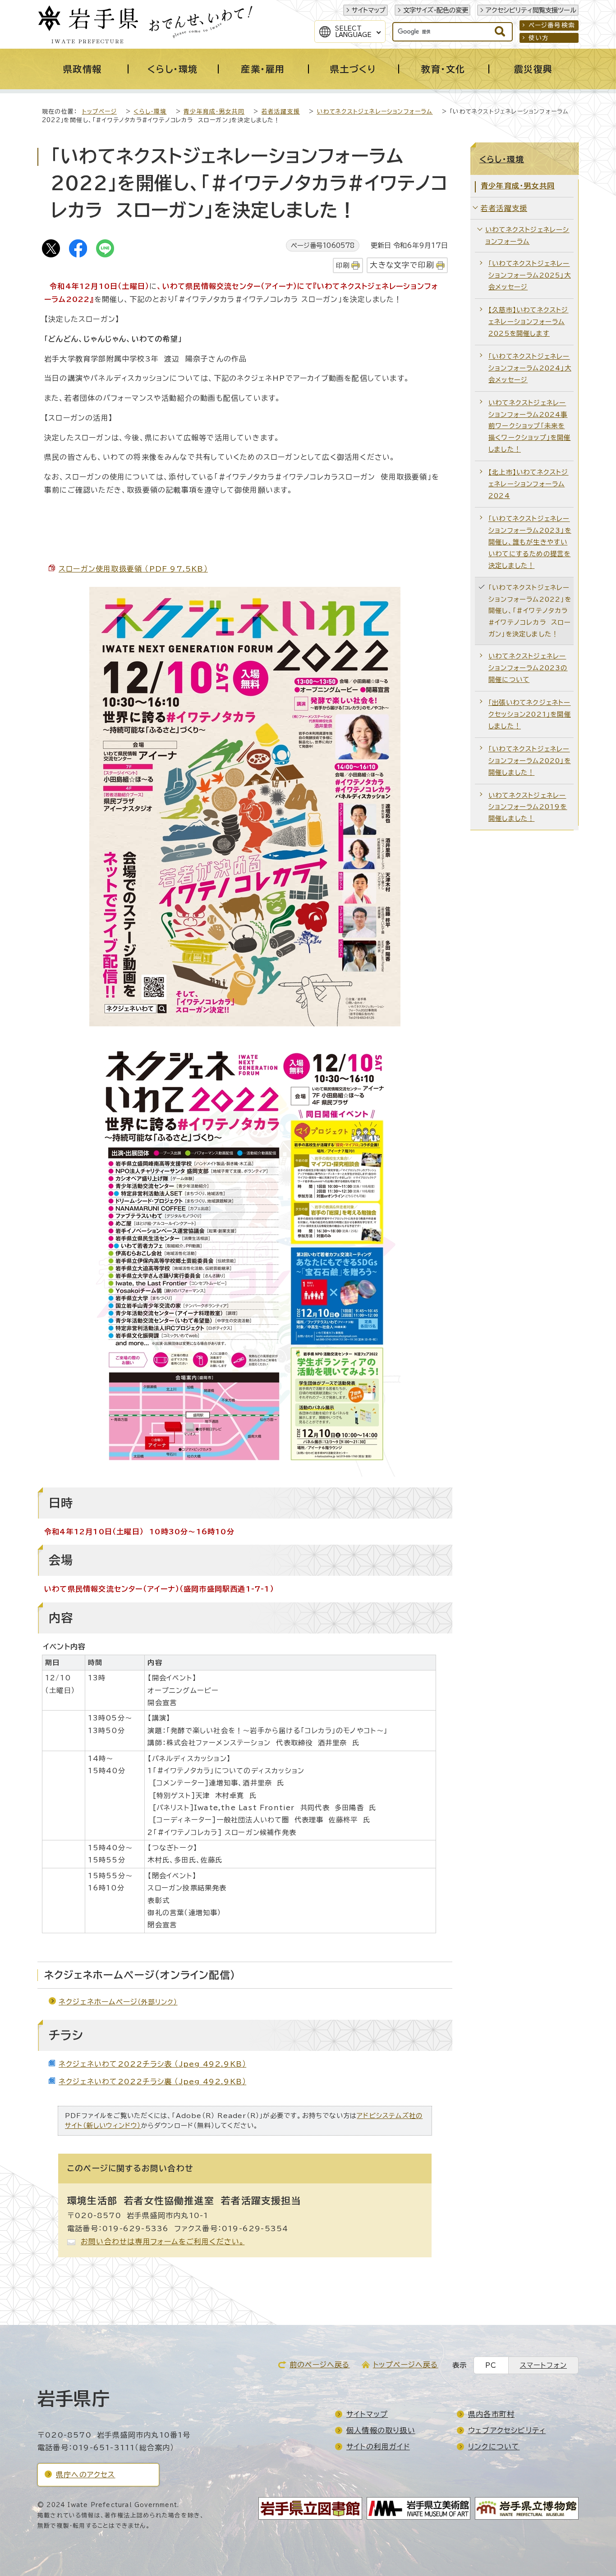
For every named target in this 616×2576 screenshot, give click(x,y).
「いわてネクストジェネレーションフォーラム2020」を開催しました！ (530, 761)
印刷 (343, 265)
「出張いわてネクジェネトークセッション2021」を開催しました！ (530, 714)
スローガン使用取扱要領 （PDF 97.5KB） (133, 569)
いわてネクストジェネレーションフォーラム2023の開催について (528, 668)
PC (491, 2365)
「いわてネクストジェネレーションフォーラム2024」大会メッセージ (530, 368)
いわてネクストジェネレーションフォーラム (375, 112)
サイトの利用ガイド (378, 2447)
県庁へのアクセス (86, 2475)
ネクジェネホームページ (118, 2002)
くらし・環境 (150, 112)
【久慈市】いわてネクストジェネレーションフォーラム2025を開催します (529, 322)
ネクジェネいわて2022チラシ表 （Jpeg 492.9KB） (152, 2064)
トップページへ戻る (406, 2365)
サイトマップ (369, 10)
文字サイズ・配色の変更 (436, 10)
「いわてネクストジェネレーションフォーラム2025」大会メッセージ (530, 275)
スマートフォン (543, 2365)
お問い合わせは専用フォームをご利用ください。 (163, 2242)
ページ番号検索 (552, 25)
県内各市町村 (491, 2414)
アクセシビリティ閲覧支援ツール (531, 10)
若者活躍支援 (281, 112)
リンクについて (494, 2447)
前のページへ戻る (320, 2365)
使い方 (539, 38)
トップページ (99, 112)
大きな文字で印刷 (402, 265)
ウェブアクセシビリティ (507, 2430)
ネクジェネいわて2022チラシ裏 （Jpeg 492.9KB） (152, 2082)
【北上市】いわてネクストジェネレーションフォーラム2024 (529, 484)
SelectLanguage (353, 32)
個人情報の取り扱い (381, 2430)
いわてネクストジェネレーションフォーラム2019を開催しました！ (528, 807)
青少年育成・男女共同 (214, 112)
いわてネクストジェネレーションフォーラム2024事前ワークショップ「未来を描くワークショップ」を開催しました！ (530, 426)
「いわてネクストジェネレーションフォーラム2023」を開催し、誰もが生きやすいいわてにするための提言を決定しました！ (530, 542)
